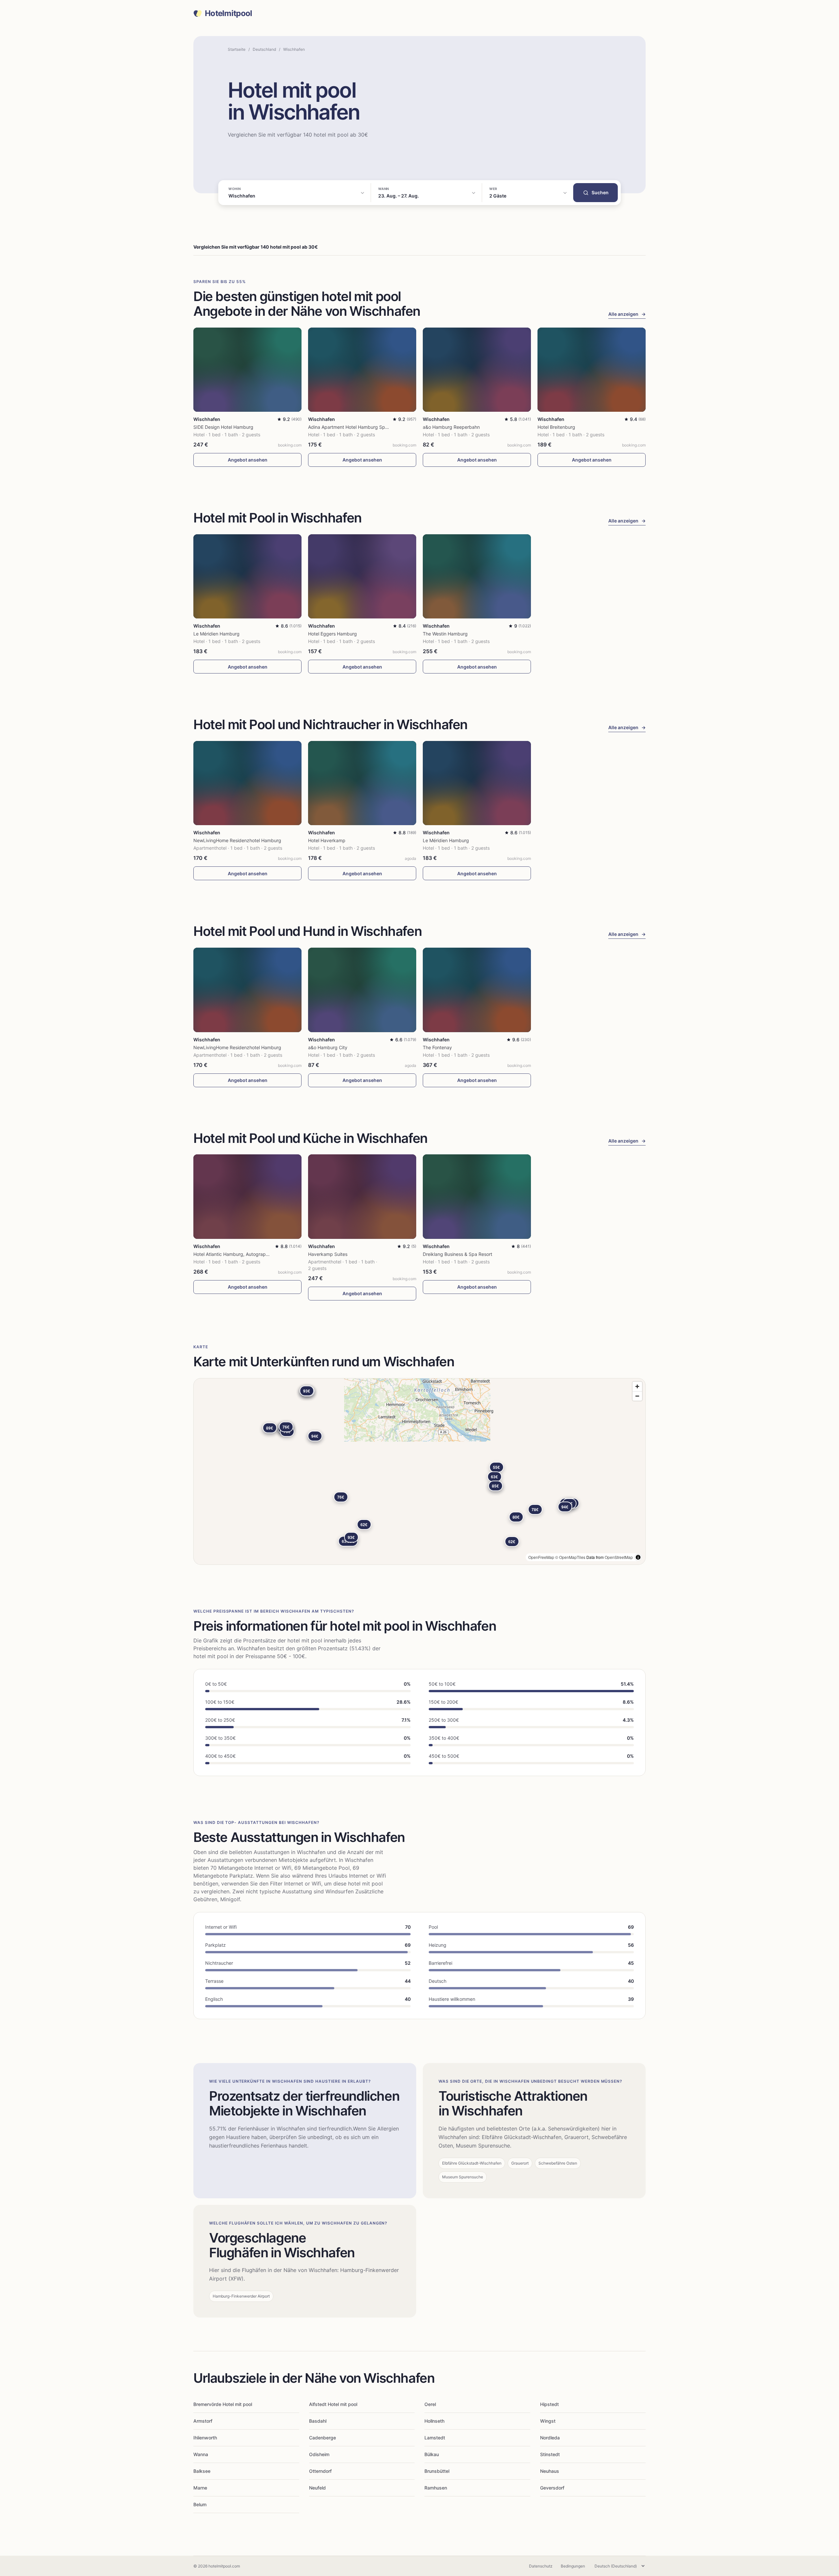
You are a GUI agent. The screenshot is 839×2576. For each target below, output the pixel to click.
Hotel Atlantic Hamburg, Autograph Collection (242, 1254)
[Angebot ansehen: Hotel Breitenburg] (592, 370)
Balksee (202, 2471)
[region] (419, 1471)
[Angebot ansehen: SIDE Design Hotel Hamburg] (247, 370)
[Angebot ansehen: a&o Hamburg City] (362, 990)
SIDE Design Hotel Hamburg (223, 427)
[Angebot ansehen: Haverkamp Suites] (362, 1196)
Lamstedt (435, 2438)
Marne (200, 2488)
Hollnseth (434, 2421)
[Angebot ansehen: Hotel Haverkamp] (362, 783)
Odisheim (319, 2454)
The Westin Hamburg (445, 634)
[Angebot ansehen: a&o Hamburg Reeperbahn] (477, 370)
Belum (200, 2504)
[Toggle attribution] (638, 1557)
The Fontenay (437, 1047)
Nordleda (550, 2438)
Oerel (430, 2404)
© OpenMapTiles (570, 1557)
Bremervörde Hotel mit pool (223, 2404)
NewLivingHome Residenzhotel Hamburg (237, 840)
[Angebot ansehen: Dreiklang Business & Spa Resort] (477, 1196)
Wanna (201, 2454)
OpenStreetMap (619, 1557)
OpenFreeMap (541, 1557)
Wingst (548, 2421)
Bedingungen (573, 2566)
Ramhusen (436, 2488)
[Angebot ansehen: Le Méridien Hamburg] (247, 576)
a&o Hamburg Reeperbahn (451, 427)
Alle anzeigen (627, 314)
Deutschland (264, 49)
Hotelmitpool (228, 13)
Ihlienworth (205, 2438)
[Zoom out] (637, 1396)
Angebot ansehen (248, 460)
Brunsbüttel (437, 2471)
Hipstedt (549, 2404)
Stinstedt (550, 2454)
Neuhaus (550, 2471)
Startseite (237, 49)
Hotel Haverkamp (327, 840)
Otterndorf (320, 2471)
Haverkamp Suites (328, 1254)
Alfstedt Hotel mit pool (333, 2404)
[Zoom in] (637, 1386)
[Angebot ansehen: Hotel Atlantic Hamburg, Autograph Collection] (247, 1196)
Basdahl (318, 2421)
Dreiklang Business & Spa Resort (458, 1254)
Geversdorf (552, 2488)
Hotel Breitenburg (556, 427)
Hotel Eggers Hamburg (332, 634)
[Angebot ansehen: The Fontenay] (477, 990)
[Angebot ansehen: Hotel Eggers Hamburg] (362, 576)
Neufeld (317, 2488)
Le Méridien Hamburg (216, 634)
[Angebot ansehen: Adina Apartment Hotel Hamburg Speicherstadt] (362, 370)
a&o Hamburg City (328, 1047)
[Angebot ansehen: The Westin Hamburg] (477, 576)
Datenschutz (541, 2566)
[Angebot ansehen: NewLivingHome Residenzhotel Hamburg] (247, 783)
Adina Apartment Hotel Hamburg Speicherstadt (359, 427)
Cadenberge (322, 2438)
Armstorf (203, 2421)
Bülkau (432, 2454)
